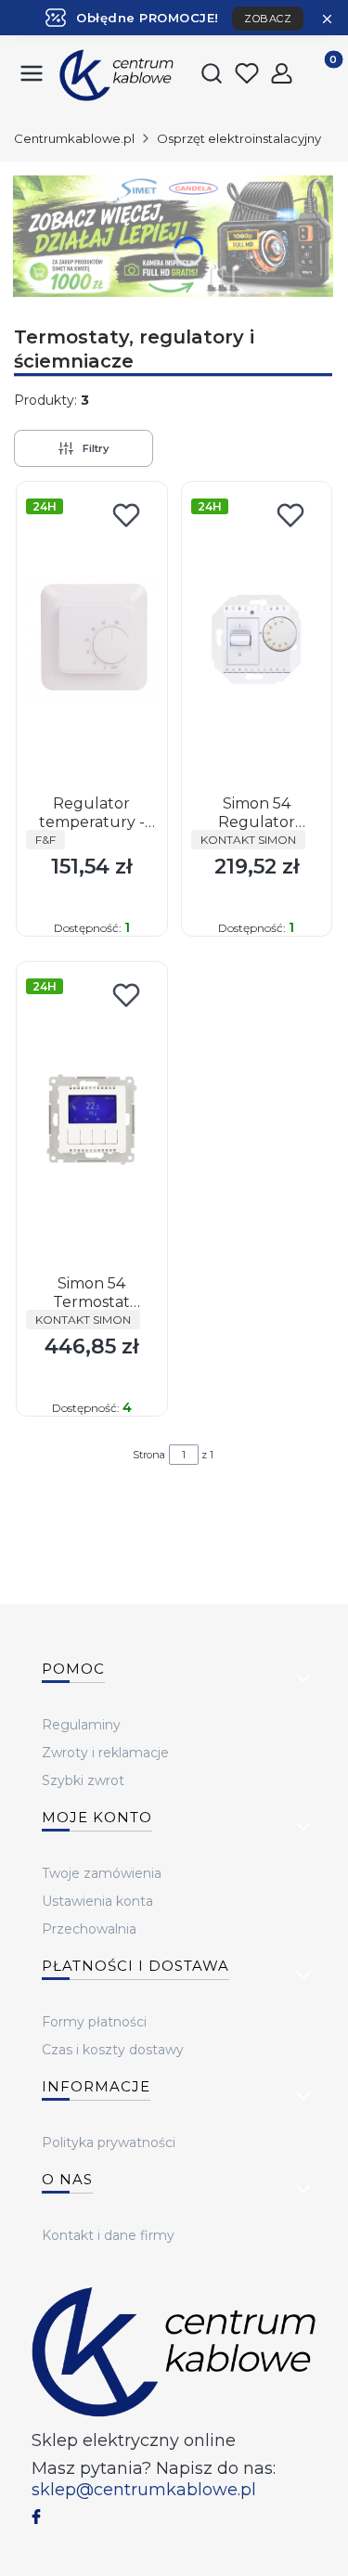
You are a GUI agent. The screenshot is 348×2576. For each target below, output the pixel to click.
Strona (149, 1455)
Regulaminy (81, 1725)
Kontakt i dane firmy (108, 2235)
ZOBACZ (268, 19)
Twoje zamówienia (102, 1873)
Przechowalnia (89, 1929)
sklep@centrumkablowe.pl (144, 2490)
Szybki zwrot (83, 1780)
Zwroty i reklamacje (105, 1753)
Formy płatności (94, 2022)
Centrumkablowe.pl (74, 138)
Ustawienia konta (97, 1901)
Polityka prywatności (109, 2142)
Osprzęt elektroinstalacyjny (239, 138)
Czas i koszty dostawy (113, 2050)
